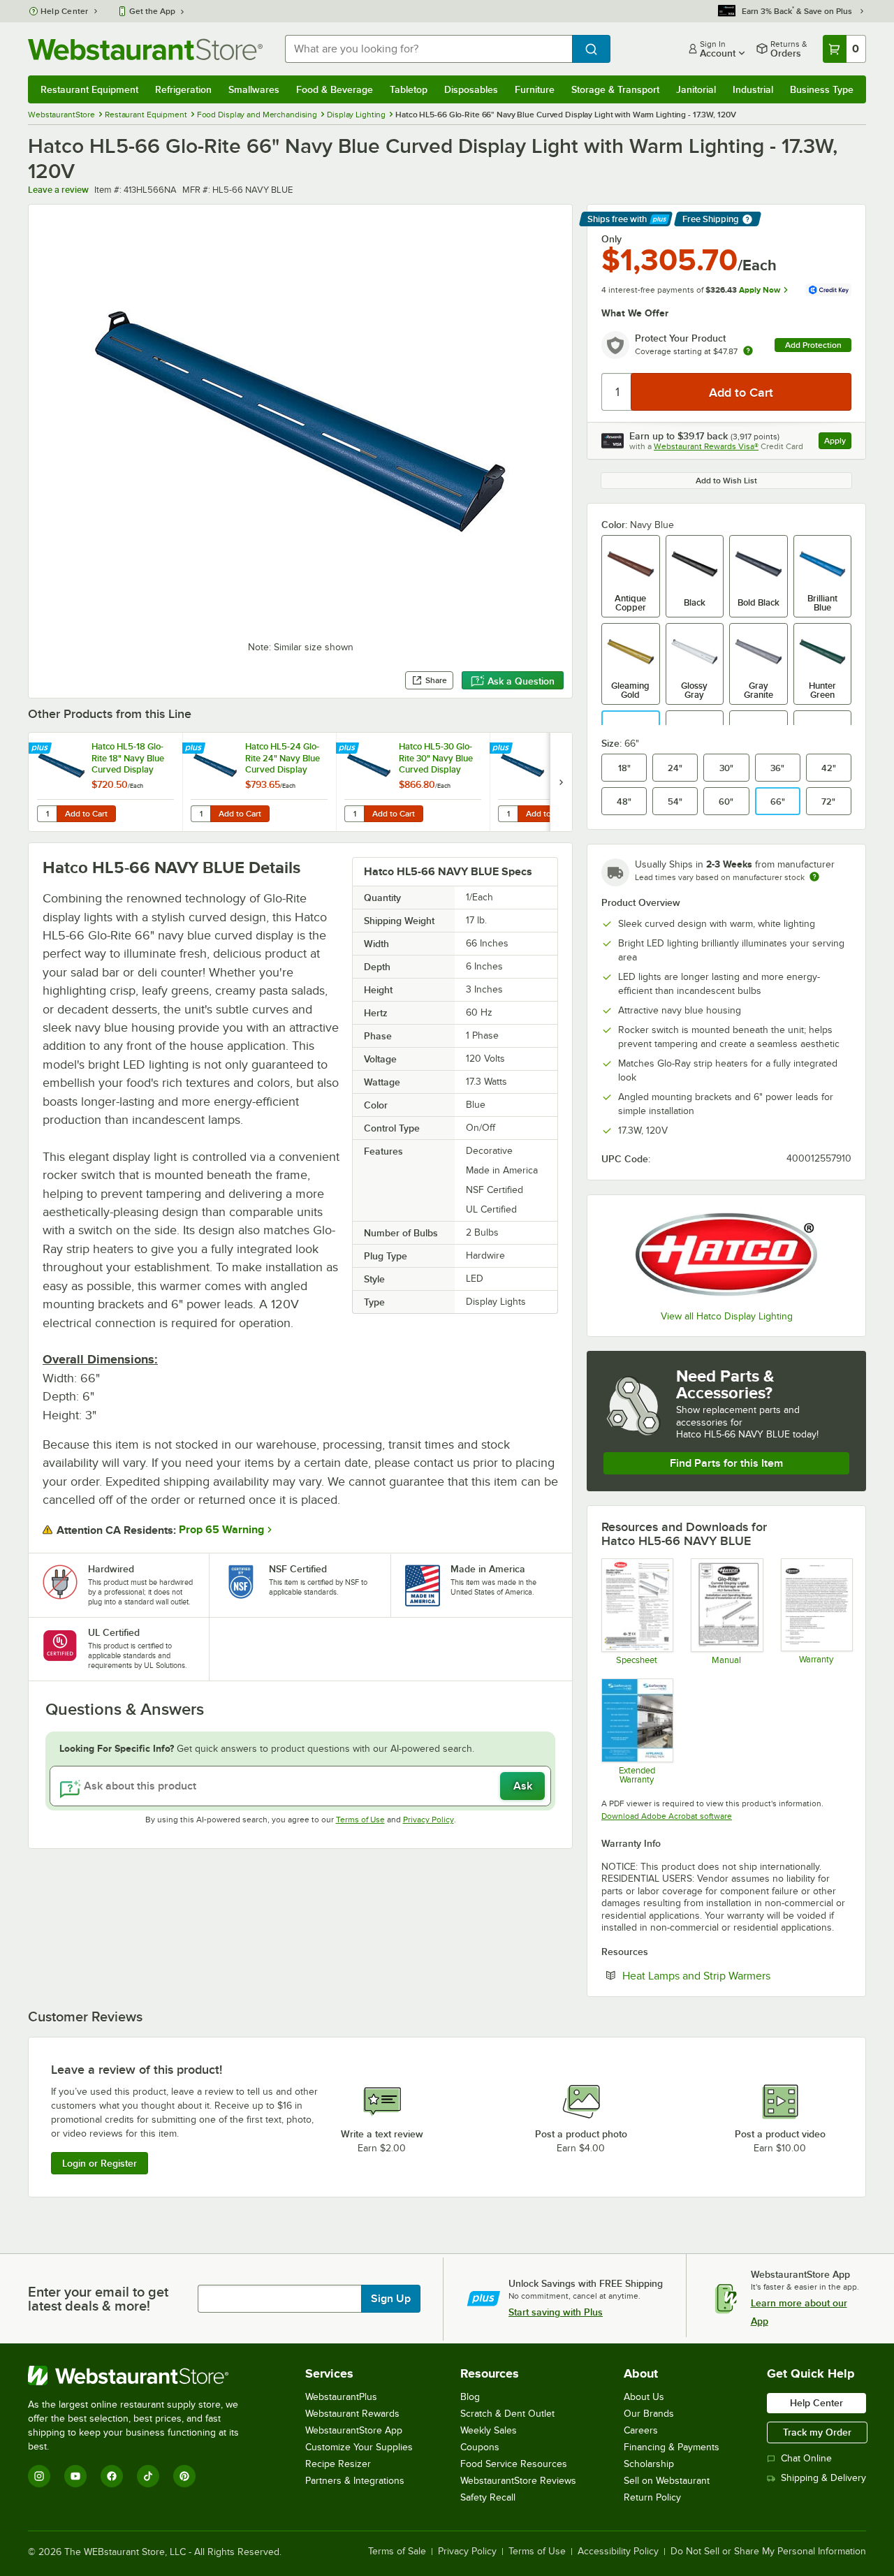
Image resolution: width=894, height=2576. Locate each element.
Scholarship (649, 2464)
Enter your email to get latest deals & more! (98, 2299)
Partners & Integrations (355, 2481)
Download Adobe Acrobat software (667, 1816)
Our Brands (649, 2414)
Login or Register (100, 2163)
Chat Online (806, 2458)
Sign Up (391, 2299)
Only (611, 239)
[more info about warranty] (748, 352)
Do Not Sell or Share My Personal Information (768, 2552)
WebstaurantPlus (341, 2397)
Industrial (753, 89)
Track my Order (817, 2432)
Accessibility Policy (618, 2552)
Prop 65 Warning (221, 1530)
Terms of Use (360, 1820)
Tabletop (409, 89)
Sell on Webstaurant (667, 2481)
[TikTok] (148, 2476)
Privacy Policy (428, 1820)
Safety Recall (488, 2497)
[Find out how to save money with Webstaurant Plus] (42, 749)
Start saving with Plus (556, 2312)
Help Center (65, 11)
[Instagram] (39, 2476)
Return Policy (652, 2497)
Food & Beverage (335, 89)
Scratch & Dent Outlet (507, 2414)
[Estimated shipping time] (814, 877)
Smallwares (254, 89)
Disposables (471, 89)
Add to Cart (86, 814)
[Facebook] (112, 2476)
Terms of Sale (397, 2552)
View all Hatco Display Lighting (727, 1316)
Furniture (535, 89)
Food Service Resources (514, 2464)
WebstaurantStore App (354, 2430)
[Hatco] (726, 1254)
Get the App (152, 11)
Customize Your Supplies (359, 2447)
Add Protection (813, 345)
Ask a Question (521, 681)
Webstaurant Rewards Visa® (706, 446)
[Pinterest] (184, 2476)
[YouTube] (75, 2476)
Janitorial (696, 89)
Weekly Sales (489, 2430)
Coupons (480, 2447)
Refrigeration (183, 89)
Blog (470, 2397)
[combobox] (428, 49)
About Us (644, 2397)
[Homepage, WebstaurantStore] (145, 49)
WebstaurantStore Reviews (518, 2481)
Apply (838, 442)
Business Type (822, 89)
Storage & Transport (615, 89)
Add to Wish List (726, 481)
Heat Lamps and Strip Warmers (737, 1975)
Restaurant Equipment (89, 89)
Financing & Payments (672, 2447)
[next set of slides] (561, 782)
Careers (641, 2430)
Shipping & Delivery (823, 2478)
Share (436, 680)
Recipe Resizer (338, 2464)
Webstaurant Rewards (352, 2414)
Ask (523, 1786)
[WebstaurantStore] (143, 2376)
